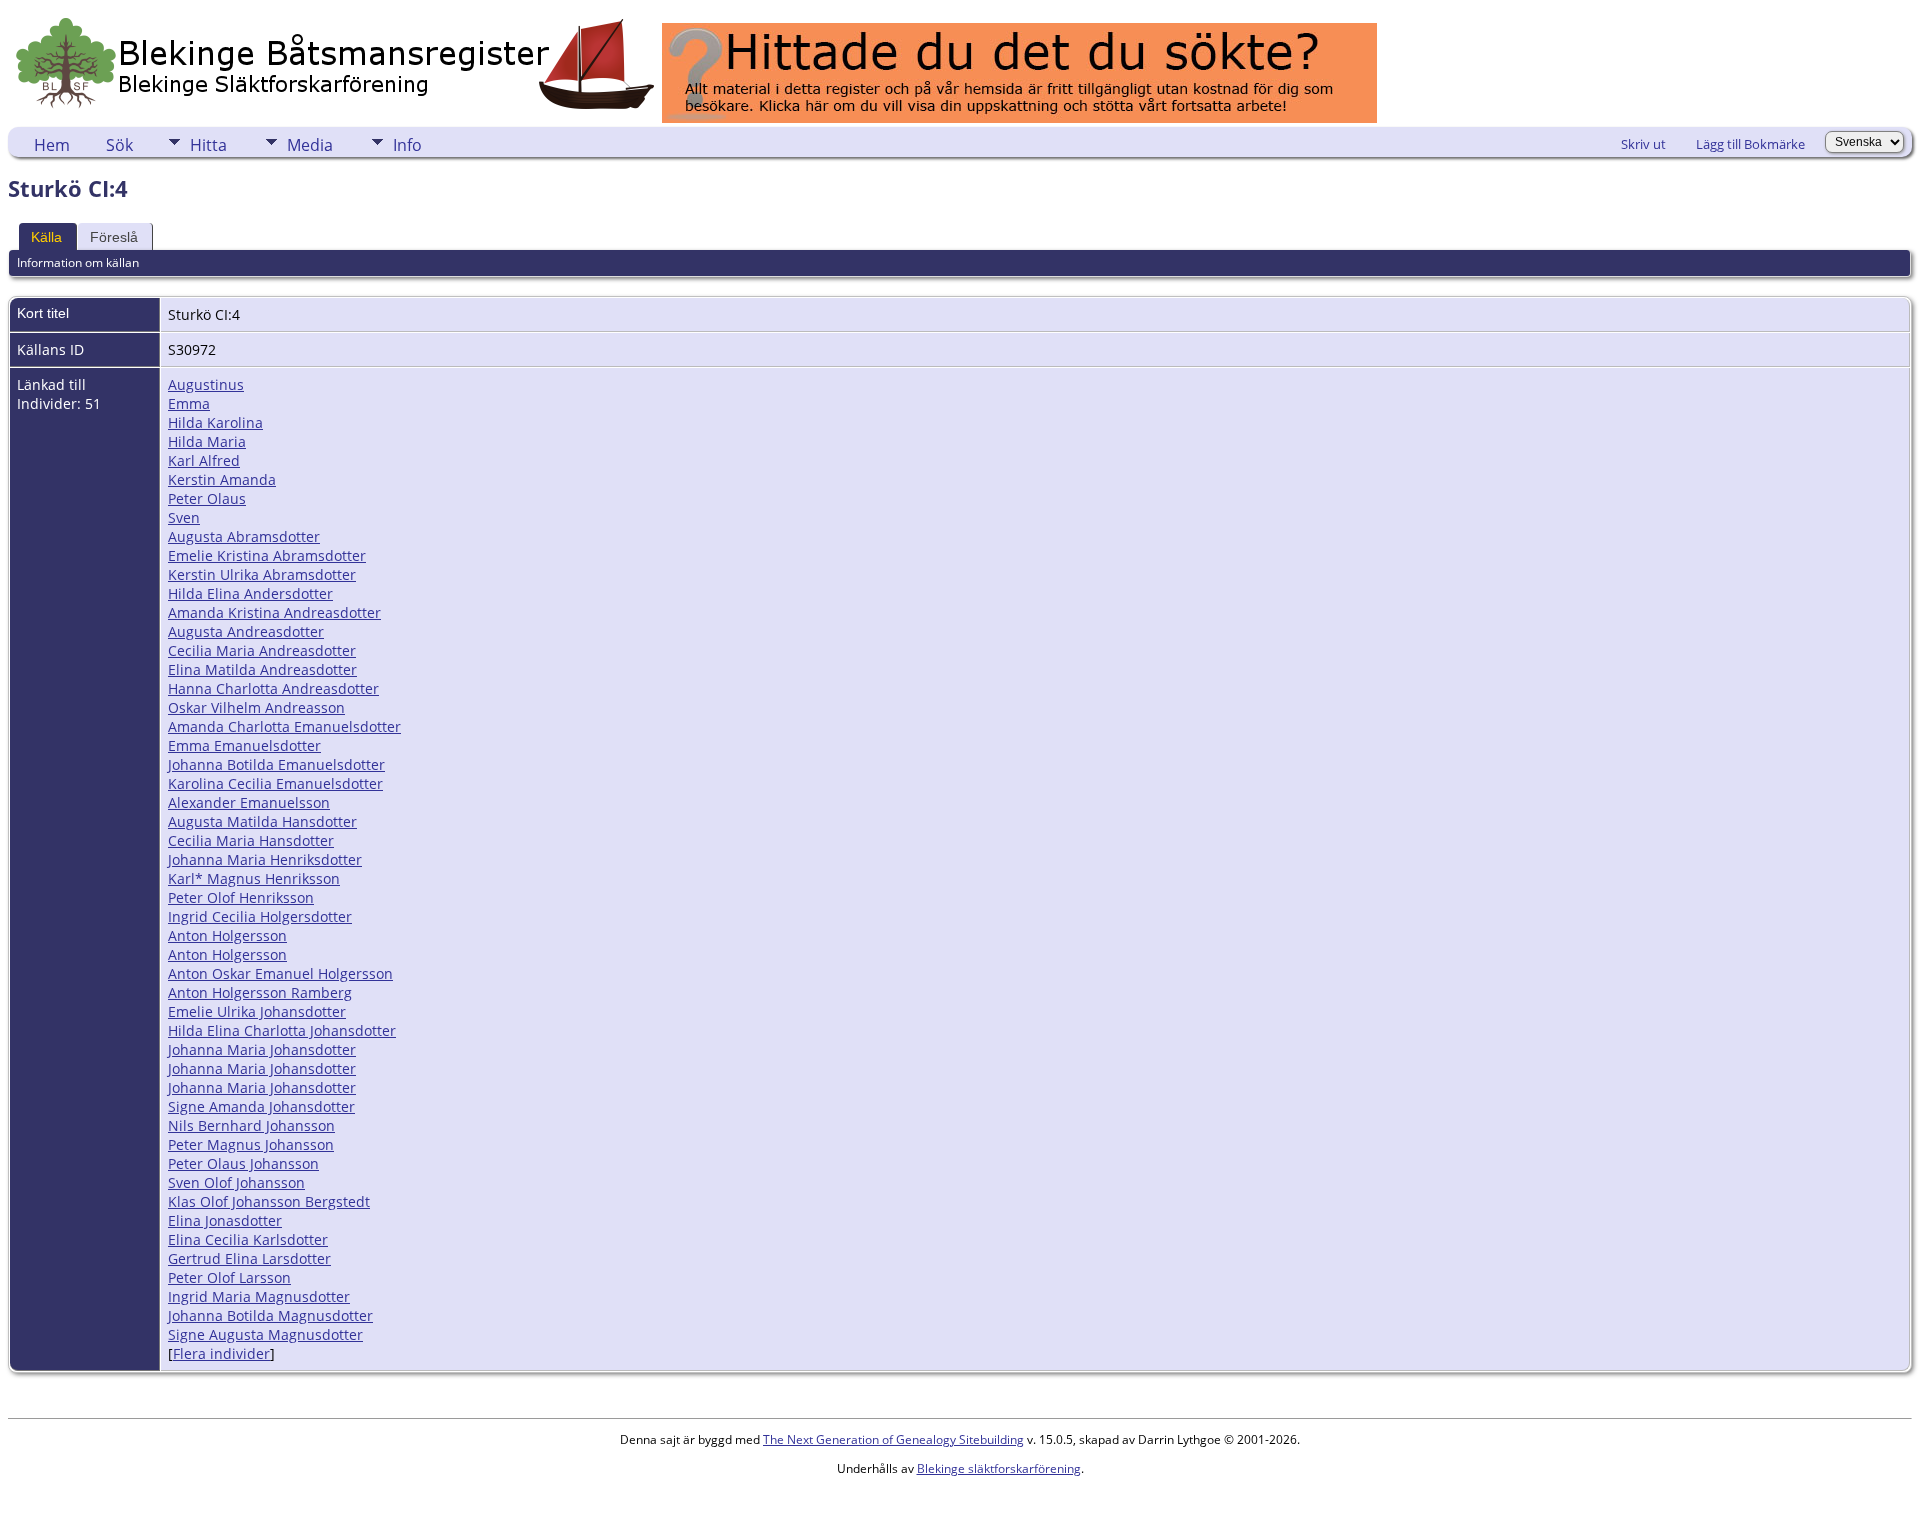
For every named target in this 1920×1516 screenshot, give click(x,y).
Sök (119, 145)
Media (310, 145)
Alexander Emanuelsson (249, 802)
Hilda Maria (207, 441)
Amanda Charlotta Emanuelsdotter (284, 726)
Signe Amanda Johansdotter (261, 1106)
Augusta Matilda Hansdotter (262, 821)
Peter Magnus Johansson (251, 1144)
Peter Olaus (207, 498)
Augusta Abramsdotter (244, 536)
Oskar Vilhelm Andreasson (256, 707)
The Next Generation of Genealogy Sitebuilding (893, 1439)
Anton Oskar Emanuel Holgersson (280, 973)
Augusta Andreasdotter (246, 631)
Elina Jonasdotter (225, 1220)
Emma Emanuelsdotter (244, 745)
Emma (189, 403)
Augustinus (206, 384)
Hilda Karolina (215, 422)
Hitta (208, 145)
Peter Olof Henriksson (241, 897)
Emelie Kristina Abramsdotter (267, 555)
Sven (184, 517)
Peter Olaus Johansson (243, 1163)
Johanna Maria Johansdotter (262, 1049)
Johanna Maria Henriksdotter (265, 859)
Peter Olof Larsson (229, 1277)
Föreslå (114, 237)
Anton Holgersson (227, 935)
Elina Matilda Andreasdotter (262, 669)
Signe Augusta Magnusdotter (265, 1334)
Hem (52, 145)
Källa (46, 237)
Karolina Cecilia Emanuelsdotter (275, 783)
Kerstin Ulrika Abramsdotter (262, 574)
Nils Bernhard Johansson (251, 1125)
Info (407, 145)
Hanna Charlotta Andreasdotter (273, 688)
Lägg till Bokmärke (1750, 144)
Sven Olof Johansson (236, 1182)
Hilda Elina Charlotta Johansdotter (282, 1030)
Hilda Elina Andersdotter (250, 593)
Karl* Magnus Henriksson (254, 878)
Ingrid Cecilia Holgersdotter (260, 916)
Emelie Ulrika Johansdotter (257, 1011)
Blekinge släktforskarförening (999, 1468)
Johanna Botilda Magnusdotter (270, 1315)
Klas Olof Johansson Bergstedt (269, 1201)
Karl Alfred (204, 460)
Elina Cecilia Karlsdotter (248, 1239)
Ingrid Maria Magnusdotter (259, 1296)
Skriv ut (1643, 144)
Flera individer (221, 1353)
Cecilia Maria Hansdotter (251, 840)
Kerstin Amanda (222, 479)
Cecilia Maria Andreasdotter (262, 650)
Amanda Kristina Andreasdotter (274, 612)
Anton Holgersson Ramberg (260, 992)
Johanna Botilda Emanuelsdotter (276, 764)
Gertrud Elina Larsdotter (249, 1258)
